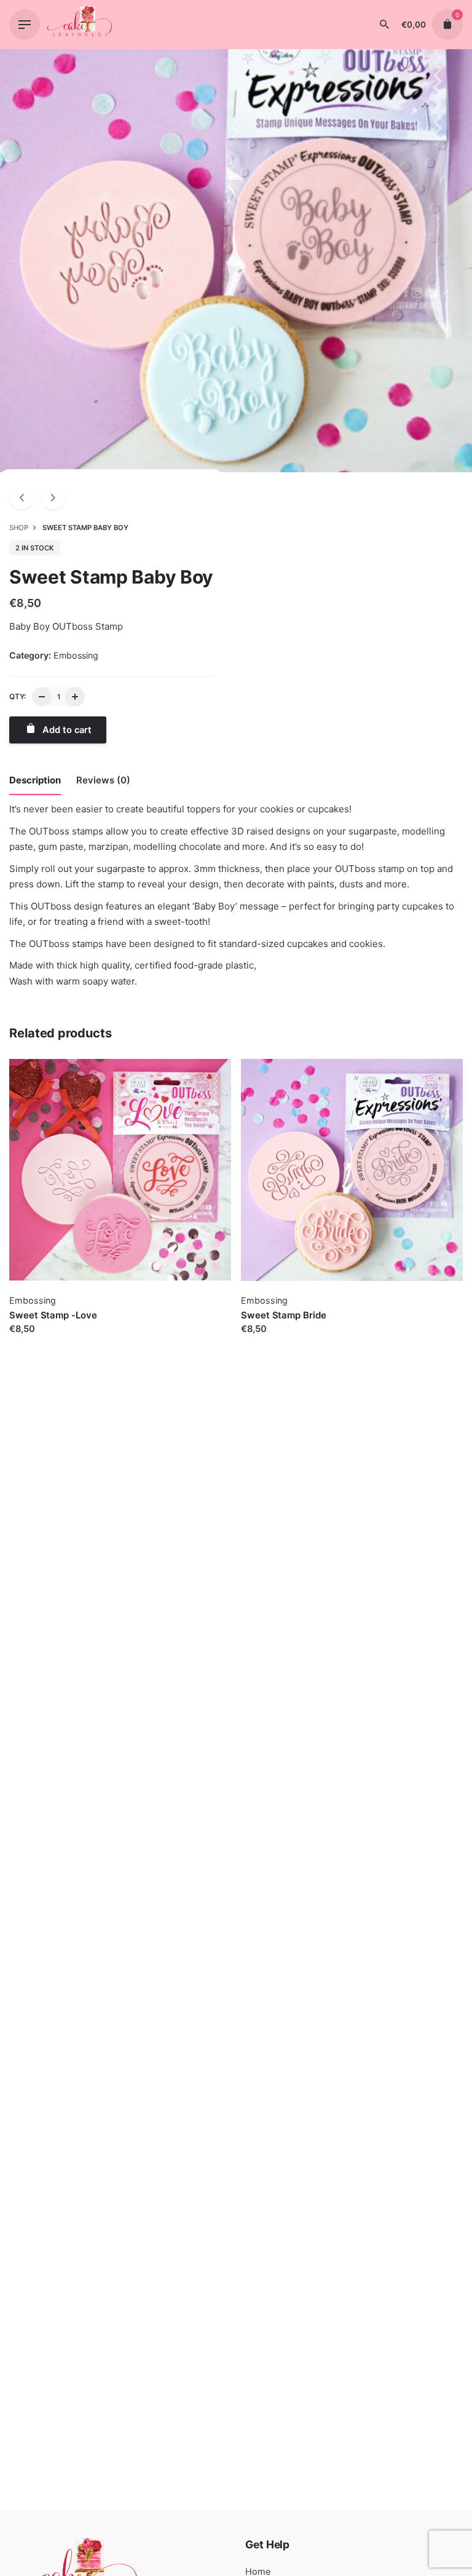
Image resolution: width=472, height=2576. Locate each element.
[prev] (22, 497)
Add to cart (34, 1341)
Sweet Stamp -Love (53, 1315)
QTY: (18, 696)
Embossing (76, 655)
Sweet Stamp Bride (284, 1315)
